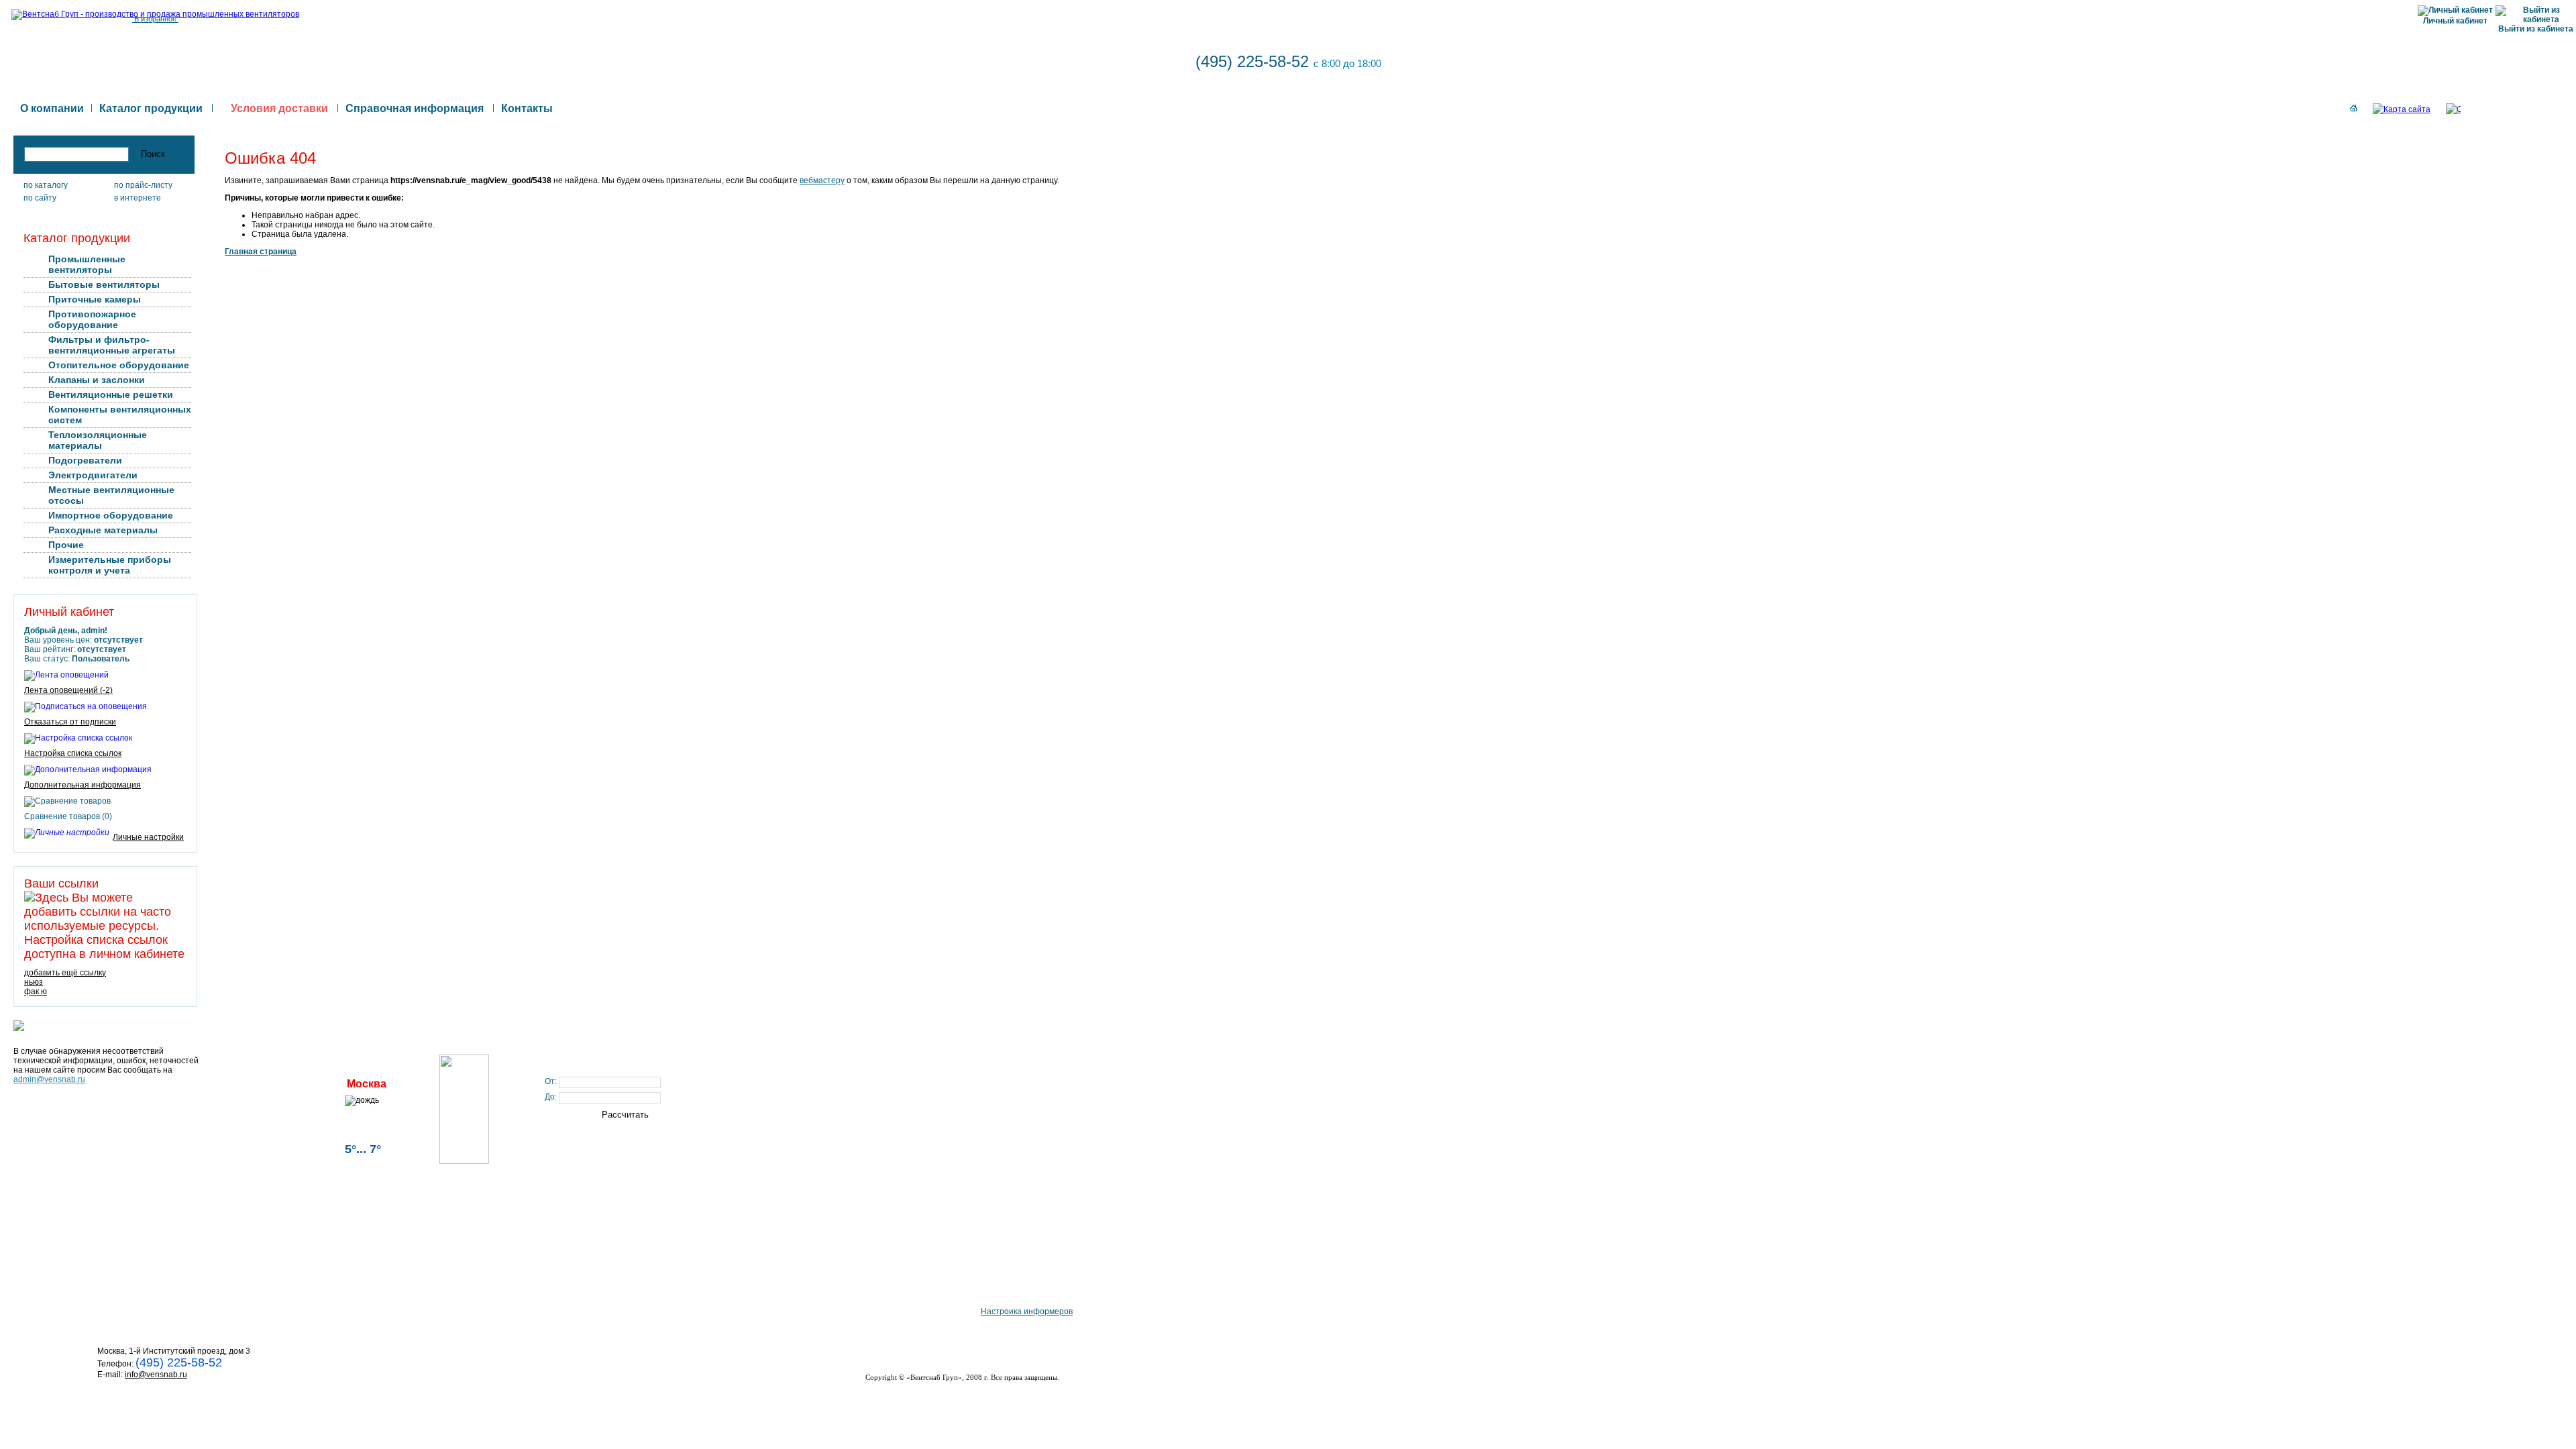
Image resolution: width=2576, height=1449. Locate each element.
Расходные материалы (103, 530)
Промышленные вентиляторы (87, 264)
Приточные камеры (95, 299)
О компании (52, 108)
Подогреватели (85, 460)
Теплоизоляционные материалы (98, 440)
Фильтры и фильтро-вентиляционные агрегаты (112, 345)
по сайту (40, 198)
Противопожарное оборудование (92, 319)
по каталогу (46, 185)
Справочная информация (415, 108)
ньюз (34, 982)
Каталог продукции (151, 108)
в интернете (138, 198)
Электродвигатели (93, 475)
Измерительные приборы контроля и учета (110, 565)
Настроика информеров (1027, 1311)
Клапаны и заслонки (97, 380)
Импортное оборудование (111, 515)
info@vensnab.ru (156, 1375)
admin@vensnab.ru (49, 1079)
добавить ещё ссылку (65, 973)
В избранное (155, 19)
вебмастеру (822, 180)
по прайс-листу (143, 185)
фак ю (36, 991)
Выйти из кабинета (2536, 29)
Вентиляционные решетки (111, 394)
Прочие (66, 545)
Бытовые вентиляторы (104, 284)
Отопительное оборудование (119, 365)
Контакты (527, 108)
